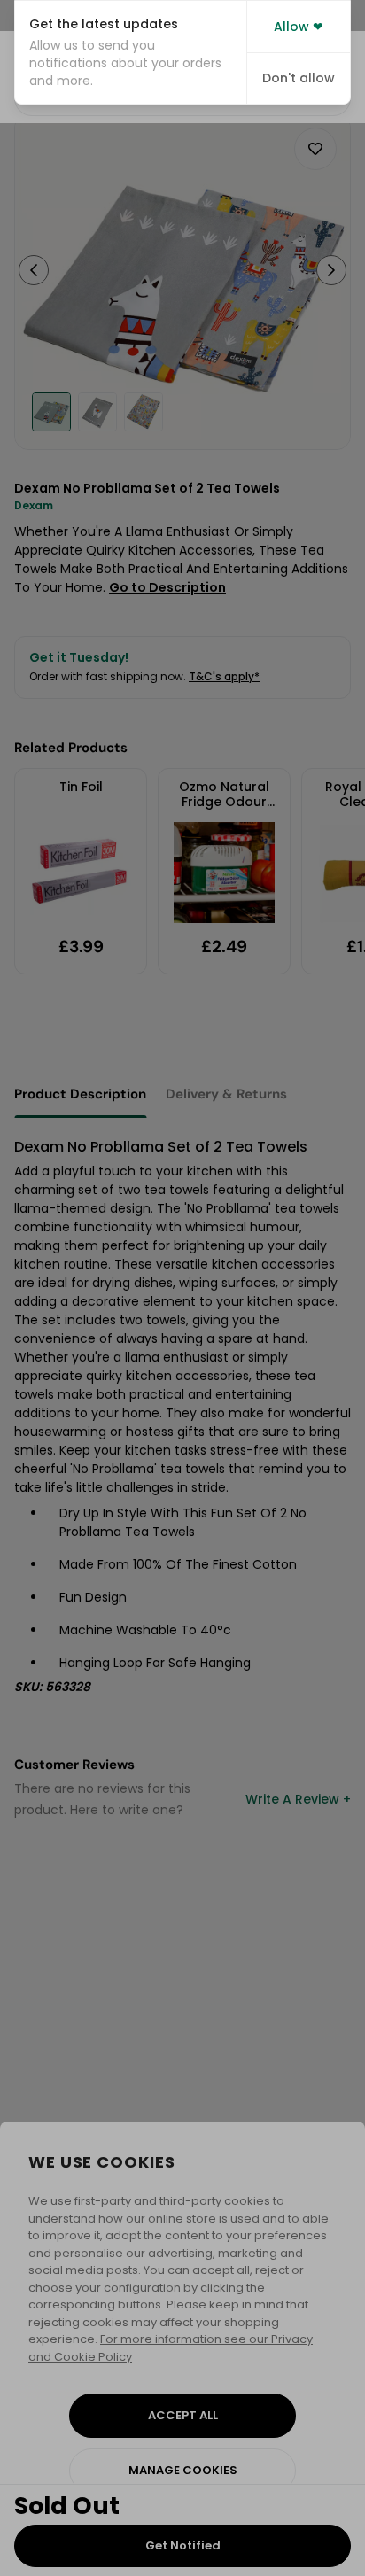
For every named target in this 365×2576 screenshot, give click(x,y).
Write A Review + (298, 1799)
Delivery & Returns (226, 1094)
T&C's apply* (224, 676)
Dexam (34, 505)
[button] (131, 52)
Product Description (80, 1094)
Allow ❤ (299, 27)
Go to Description (167, 587)
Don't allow (299, 78)
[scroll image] (51, 412)
